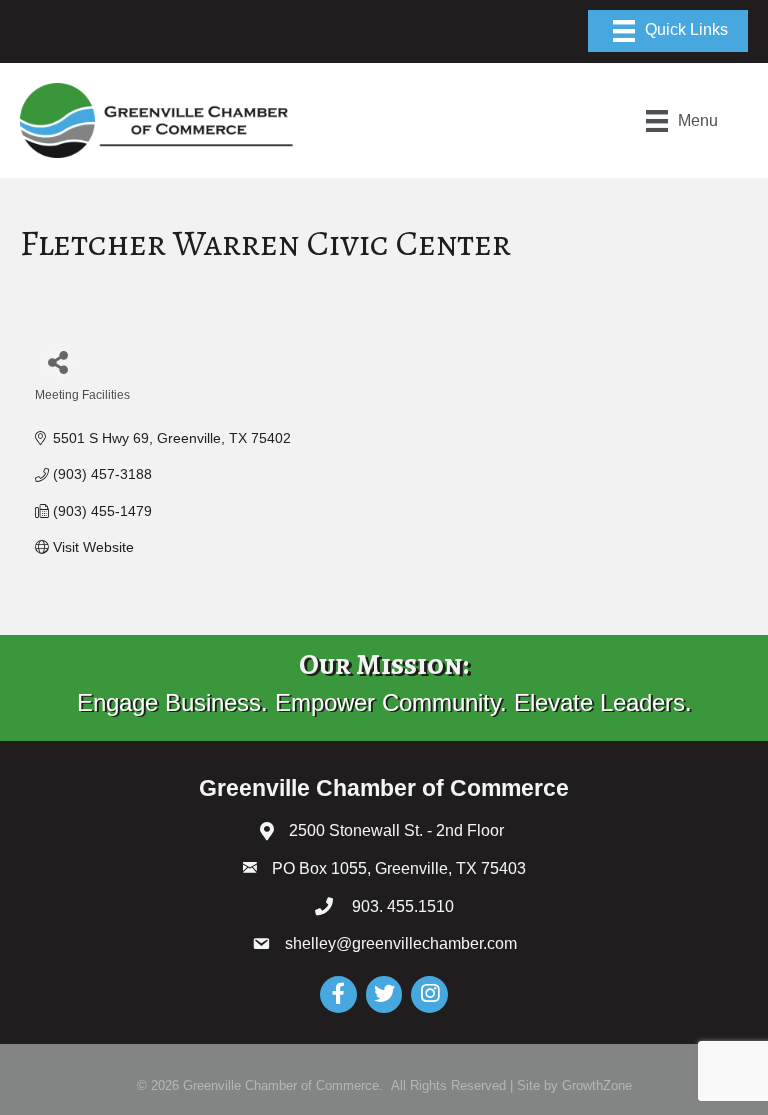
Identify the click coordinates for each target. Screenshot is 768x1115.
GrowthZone (597, 1085)
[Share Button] (57, 361)
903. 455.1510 (401, 906)
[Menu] (668, 31)
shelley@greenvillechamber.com (401, 943)
